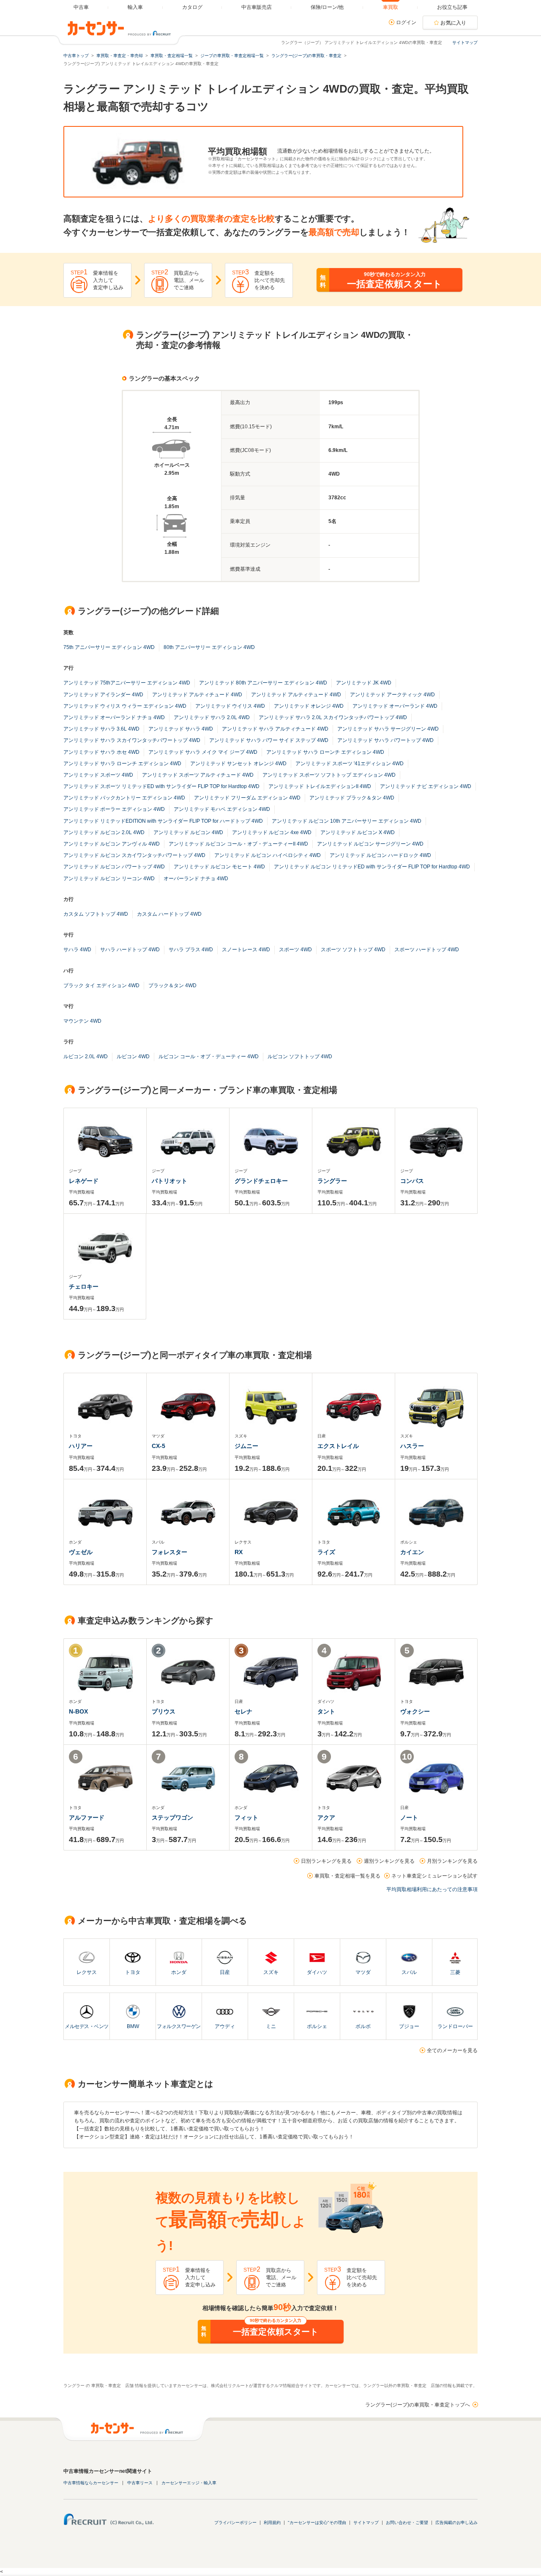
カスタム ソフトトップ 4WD (96, 914)
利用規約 (272, 2523)
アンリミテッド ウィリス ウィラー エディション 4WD (125, 706)
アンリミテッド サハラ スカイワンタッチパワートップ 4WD (132, 740)
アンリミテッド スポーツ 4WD (98, 775)
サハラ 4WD (77, 950)
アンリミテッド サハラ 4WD (181, 729)
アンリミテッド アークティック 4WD (392, 695)
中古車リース (140, 2483)
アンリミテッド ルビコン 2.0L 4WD (104, 832)
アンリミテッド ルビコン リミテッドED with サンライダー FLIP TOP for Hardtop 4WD (372, 867)
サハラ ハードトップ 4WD (130, 950)
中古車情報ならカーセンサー (91, 2483)
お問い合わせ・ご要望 (407, 2523)
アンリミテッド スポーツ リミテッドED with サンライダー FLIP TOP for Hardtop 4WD (161, 786)
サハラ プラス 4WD (191, 950)
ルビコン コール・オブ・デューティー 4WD (209, 1057)
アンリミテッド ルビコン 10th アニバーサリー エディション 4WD (347, 821)
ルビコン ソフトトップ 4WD (300, 1057)
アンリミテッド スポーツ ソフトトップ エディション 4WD (329, 775)
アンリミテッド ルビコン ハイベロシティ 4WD (268, 855)
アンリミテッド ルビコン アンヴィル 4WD (112, 844)
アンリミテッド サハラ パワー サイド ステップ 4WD (269, 740)
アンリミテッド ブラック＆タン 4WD (352, 798)
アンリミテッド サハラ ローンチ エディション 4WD (325, 752)
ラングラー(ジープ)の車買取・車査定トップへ (418, 2405)
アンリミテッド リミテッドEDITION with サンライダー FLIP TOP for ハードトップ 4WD (163, 821)
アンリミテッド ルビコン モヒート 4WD (219, 867)
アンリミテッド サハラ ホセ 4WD (101, 752)
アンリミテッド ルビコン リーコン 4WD (109, 879)
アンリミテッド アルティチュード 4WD (197, 695)
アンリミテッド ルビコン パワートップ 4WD (114, 867)
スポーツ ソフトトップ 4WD (353, 950)
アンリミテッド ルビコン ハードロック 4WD (380, 855)
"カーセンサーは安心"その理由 (317, 2523)
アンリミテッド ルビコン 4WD (188, 832)
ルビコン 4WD (133, 1057)
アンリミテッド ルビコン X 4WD (358, 832)
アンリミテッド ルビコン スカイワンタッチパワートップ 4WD (134, 855)
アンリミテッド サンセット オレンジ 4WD (238, 764)
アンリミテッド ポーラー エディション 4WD (114, 809)
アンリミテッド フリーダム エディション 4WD (247, 798)
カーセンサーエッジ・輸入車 (189, 2483)
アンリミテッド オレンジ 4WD (309, 706)
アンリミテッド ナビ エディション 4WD (426, 786)
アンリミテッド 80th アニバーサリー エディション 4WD (263, 683)
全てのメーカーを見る (452, 2050)
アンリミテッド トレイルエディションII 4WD (320, 786)
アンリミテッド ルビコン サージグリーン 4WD (370, 844)
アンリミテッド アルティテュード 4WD (296, 695)
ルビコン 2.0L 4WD (86, 1057)
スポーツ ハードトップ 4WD (427, 950)
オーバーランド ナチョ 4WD (196, 879)
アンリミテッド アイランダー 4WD (103, 695)
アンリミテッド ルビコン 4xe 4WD (272, 832)
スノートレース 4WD (246, 950)
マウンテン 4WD (82, 1021)
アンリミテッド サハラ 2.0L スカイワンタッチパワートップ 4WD (333, 717)
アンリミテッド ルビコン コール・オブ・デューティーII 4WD (238, 844)
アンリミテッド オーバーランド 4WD (395, 706)
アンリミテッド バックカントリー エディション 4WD (124, 798)
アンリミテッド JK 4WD (364, 683)
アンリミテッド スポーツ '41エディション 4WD (350, 764)
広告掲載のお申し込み (456, 2523)
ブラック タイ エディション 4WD (101, 986)
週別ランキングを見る (389, 1861)
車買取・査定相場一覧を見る (347, 1876)
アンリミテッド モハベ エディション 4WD (222, 809)
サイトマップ (465, 42)
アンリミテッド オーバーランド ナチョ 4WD (114, 717)
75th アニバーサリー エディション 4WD (109, 647)
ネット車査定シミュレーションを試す (434, 1876)
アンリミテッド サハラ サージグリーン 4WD (388, 729)
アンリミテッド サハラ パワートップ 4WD (385, 740)
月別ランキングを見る (452, 1861)
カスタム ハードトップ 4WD (169, 914)
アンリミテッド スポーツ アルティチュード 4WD (198, 775)
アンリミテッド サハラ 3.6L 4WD (101, 729)
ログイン (406, 22)
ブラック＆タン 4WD (172, 986)
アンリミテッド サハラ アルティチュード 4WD (275, 729)
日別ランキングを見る (326, 1861)
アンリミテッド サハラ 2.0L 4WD (212, 717)
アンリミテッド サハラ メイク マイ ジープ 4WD (203, 752)
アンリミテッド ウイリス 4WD (230, 706)
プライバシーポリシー (235, 2523)
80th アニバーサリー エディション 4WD (209, 647)
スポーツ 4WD (295, 950)
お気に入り (454, 23)
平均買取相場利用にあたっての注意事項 (432, 1889)
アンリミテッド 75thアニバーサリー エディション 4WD (127, 683)
